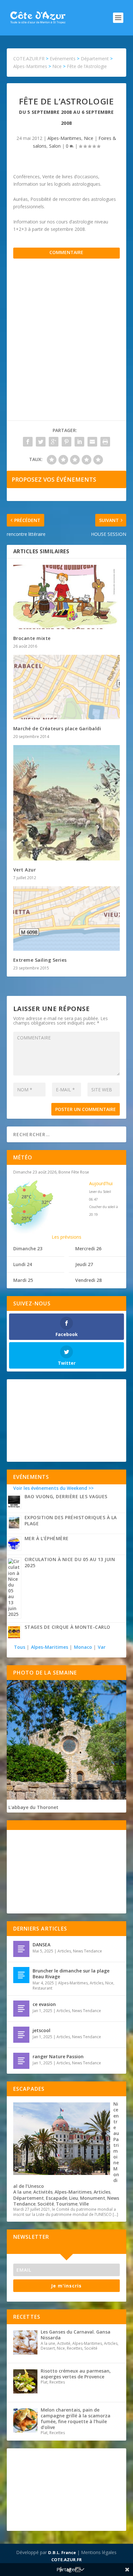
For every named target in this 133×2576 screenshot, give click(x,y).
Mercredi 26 (88, 1249)
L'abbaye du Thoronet (33, 1807)
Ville (84, 2204)
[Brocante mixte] (67, 597)
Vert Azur (25, 870)
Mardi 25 (23, 1280)
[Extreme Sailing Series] (67, 919)
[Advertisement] (66, 346)
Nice (89, 138)
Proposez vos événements (54, 479)
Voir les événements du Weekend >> (53, 1488)
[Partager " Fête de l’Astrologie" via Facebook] (28, 442)
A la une (22, 2192)
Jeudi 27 (84, 1264)
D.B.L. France (62, 2552)
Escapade (56, 2198)
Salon (55, 146)
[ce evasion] (21, 2009)
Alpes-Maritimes (64, 138)
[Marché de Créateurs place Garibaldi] (67, 687)
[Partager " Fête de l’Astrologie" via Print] (105, 442)
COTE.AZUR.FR (66, 2560)
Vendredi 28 (88, 1280)
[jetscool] (21, 2035)
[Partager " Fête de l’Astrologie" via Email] (92, 442)
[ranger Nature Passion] (21, 2061)
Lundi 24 (23, 1264)
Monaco (83, 1647)
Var (102, 1647)
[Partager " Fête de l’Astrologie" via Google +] (54, 442)
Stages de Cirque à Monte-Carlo (67, 1627)
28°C (26, 1197)
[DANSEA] (21, 1949)
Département (29, 2198)
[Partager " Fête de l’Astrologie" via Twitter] (41, 442)
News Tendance (87, 1951)
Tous (20, 1647)
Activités (43, 2192)
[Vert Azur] (67, 803)
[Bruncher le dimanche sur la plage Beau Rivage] (21, 1975)
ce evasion (44, 2004)
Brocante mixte (32, 638)
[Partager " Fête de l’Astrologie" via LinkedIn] (79, 442)
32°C (46, 1202)
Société (46, 2204)
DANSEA (41, 1945)
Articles (64, 1951)
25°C (26, 1218)
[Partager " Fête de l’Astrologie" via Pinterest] (66, 442)
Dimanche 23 (28, 1249)
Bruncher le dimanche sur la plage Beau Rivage (71, 1974)
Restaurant (42, 1988)
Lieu (74, 2198)
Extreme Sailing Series (40, 960)
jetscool (41, 2030)
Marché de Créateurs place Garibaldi (57, 728)
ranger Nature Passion (58, 2056)
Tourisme (67, 2204)
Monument (93, 2198)
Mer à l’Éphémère (47, 1538)
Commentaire (66, 252)
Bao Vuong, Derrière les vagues (66, 1496)
